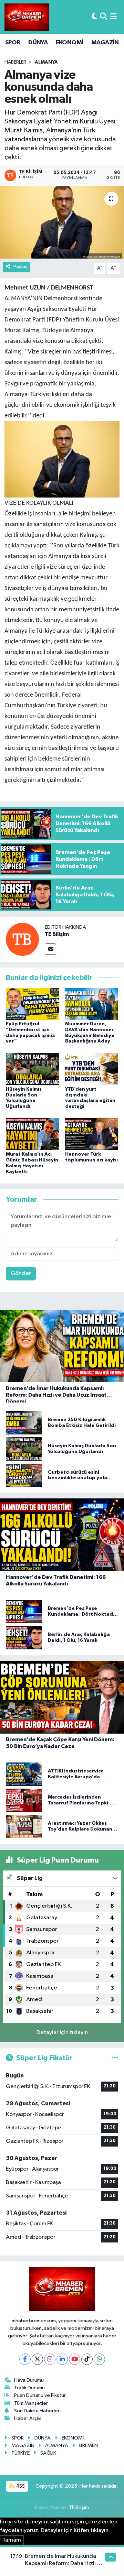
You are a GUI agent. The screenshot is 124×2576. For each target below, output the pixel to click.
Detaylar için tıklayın (62, 2033)
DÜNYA (38, 43)
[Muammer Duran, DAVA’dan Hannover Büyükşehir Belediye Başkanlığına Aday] (92, 1004)
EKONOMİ (70, 43)
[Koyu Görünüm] (94, 17)
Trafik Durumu (29, 2388)
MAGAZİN (105, 43)
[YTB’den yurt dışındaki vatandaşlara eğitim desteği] (92, 1069)
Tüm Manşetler (31, 2403)
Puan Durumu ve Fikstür (40, 2395)
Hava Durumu (29, 2380)
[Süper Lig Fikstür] (115, 2058)
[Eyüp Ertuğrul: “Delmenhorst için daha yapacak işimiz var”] (33, 1004)
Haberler (15, 62)
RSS (20, 2486)
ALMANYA (46, 62)
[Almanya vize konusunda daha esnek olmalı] (62, 222)
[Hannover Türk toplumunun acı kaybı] (92, 1134)
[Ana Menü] (113, 17)
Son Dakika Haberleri (37, 2411)
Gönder (21, 1273)
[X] (37, 2359)
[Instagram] (50, 2359)
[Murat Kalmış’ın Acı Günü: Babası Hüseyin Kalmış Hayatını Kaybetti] (33, 1134)
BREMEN (89, 2446)
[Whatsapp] (99, 2359)
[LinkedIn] (62, 2359)
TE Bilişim (57, 934)
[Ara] (104, 17)
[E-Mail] (50, 949)
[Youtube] (75, 2359)
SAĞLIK (48, 2453)
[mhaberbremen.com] (27, 17)
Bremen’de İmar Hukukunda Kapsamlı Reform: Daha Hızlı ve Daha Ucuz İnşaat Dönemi (64, 2564)
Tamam (12, 2540)
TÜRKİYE (20, 2453)
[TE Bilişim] (22, 939)
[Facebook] (25, 2359)
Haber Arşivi (28, 2418)
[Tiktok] (87, 2359)
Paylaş (20, 267)
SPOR (13, 43)
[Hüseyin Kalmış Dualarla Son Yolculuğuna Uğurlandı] (33, 1069)
